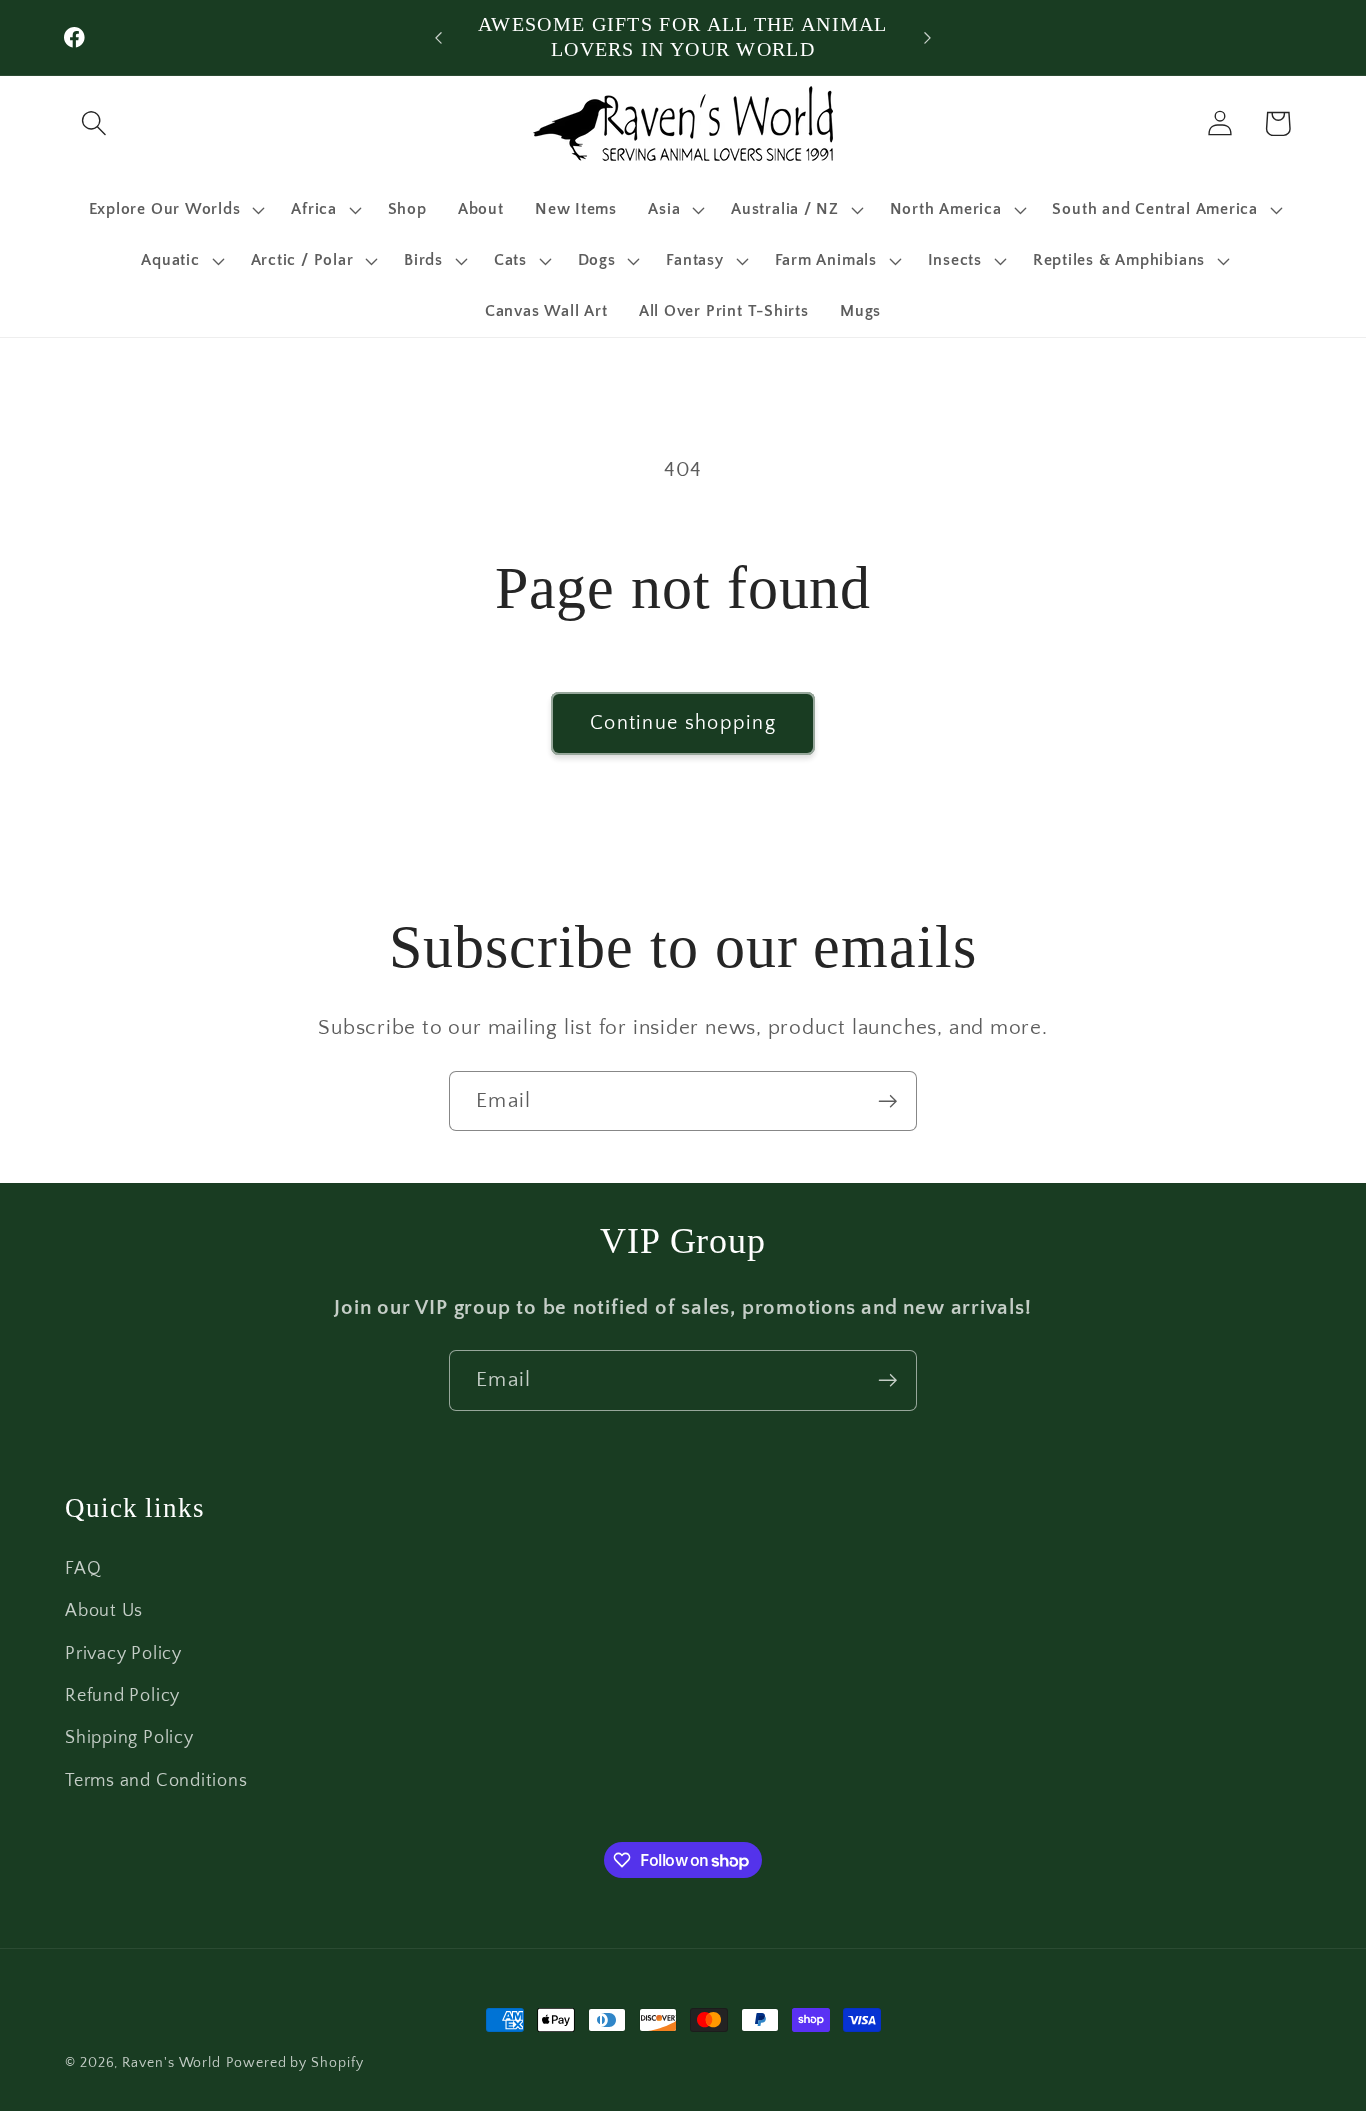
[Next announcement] (928, 37)
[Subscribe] (887, 1101)
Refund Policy (122, 1696)
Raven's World (171, 2063)
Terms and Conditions (156, 1781)
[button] (93, 123)
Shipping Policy (129, 1738)
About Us (104, 1611)
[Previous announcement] (438, 37)
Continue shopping (683, 723)
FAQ (83, 1569)
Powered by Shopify (294, 2063)
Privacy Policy (123, 1654)
